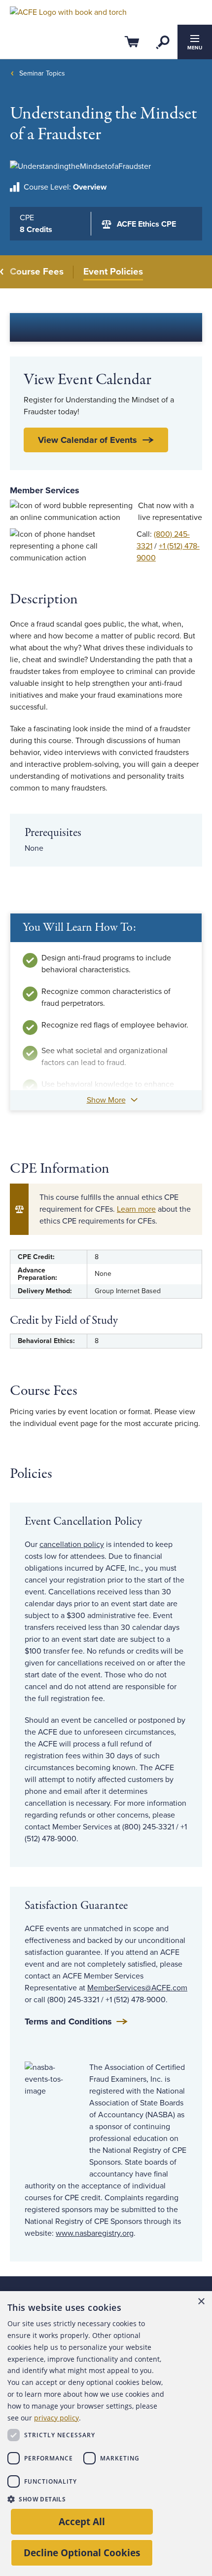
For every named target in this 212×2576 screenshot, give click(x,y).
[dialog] (106, 2434)
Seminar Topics (42, 73)
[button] (86, 2499)
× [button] (201, 2302)
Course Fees (37, 272)
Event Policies (113, 272)
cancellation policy (72, 1545)
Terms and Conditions (68, 2021)
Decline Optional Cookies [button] (82, 2553)
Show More (106, 1100)
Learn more (136, 1209)
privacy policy (56, 2418)
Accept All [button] (82, 2521)
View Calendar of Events (88, 440)
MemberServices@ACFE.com (137, 1988)
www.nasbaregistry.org (95, 2233)
